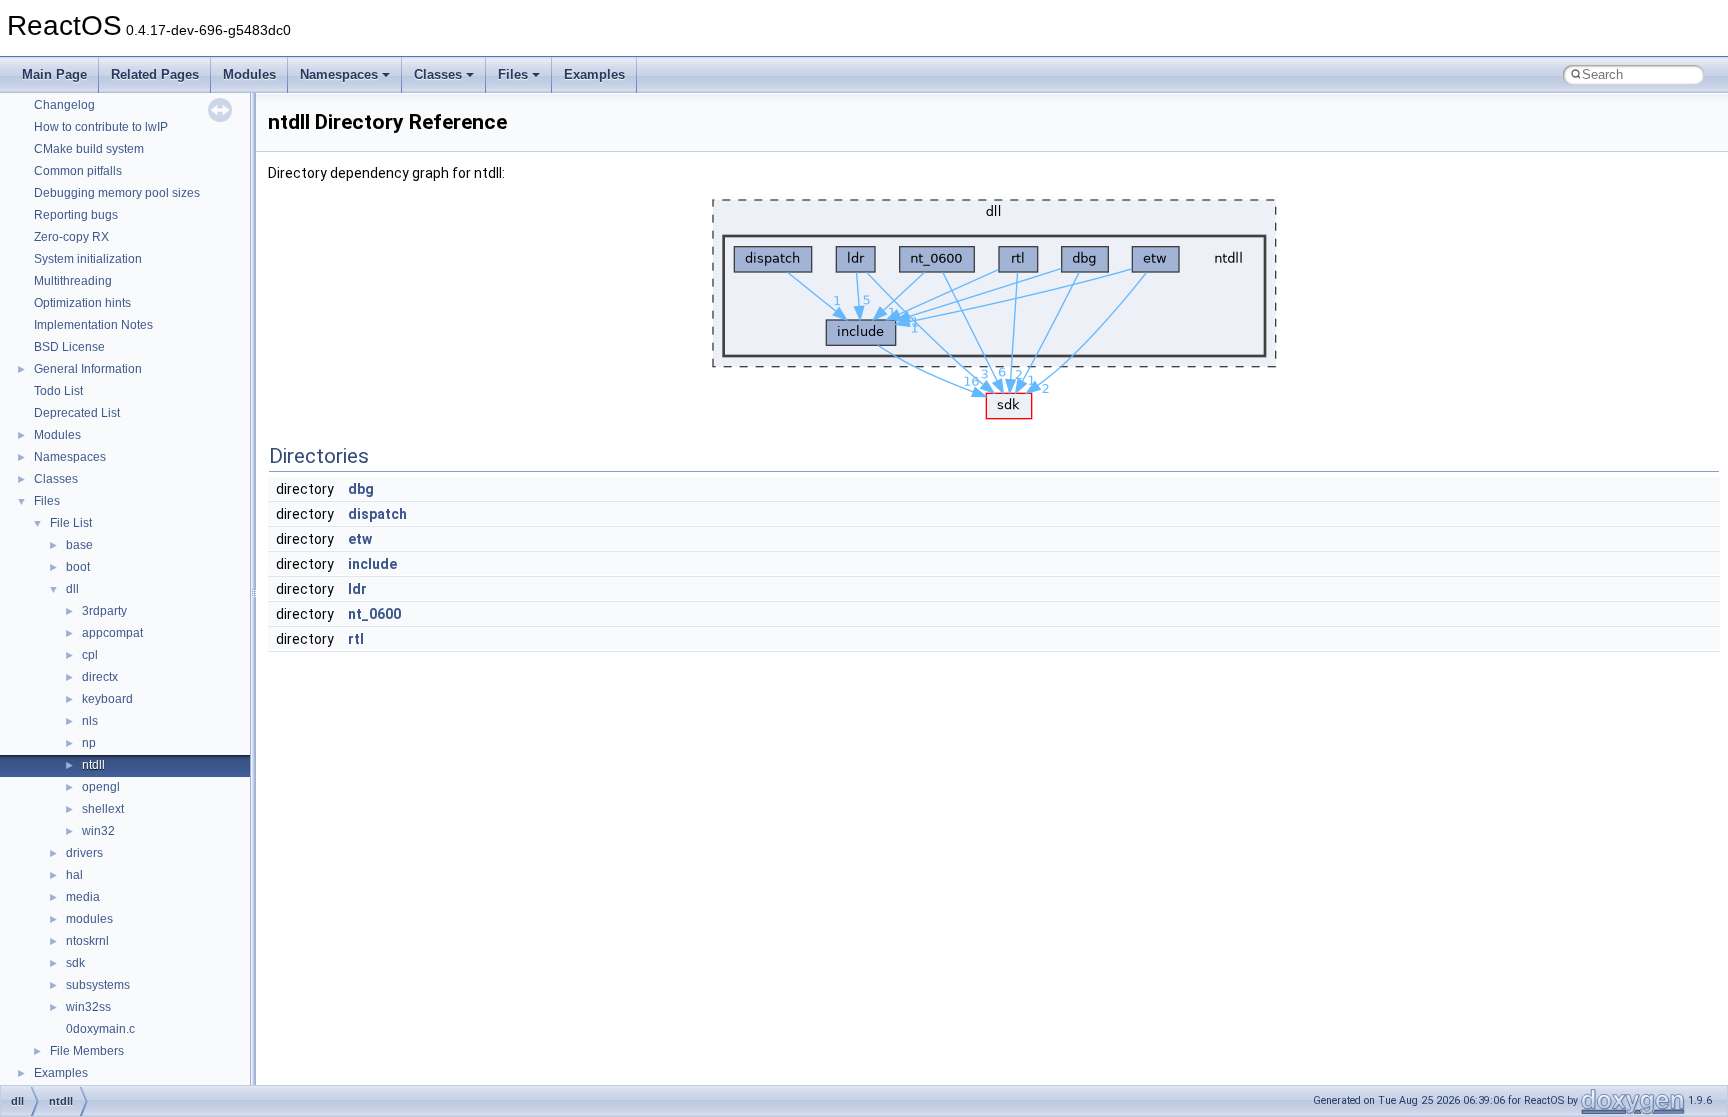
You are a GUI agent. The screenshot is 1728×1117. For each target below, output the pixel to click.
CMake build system (89, 149)
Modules (249, 74)
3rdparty (104, 611)
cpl (90, 655)
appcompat (112, 633)
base (79, 545)
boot (78, 567)
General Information (88, 369)
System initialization (88, 259)
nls (90, 721)
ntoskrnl (87, 941)
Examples (594, 74)
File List (71, 523)
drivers (84, 853)
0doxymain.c (100, 1029)
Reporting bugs (76, 215)
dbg (361, 489)
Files (513, 74)
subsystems (98, 985)
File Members (87, 1051)
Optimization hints (82, 303)
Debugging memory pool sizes (117, 193)
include (372, 564)
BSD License (69, 347)
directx (100, 677)
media (83, 897)
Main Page (54, 74)
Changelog (64, 105)
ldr (357, 589)
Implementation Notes (93, 325)
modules (89, 919)
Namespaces (339, 74)
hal (74, 875)
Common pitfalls (78, 171)
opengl (101, 787)
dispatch (377, 514)
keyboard (107, 699)
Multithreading (73, 281)
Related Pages (155, 74)
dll (72, 589)
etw (360, 539)
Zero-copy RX (71, 237)
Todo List (58, 391)
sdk (75, 963)
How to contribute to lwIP (101, 127)
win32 (98, 831)
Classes (438, 74)
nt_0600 (374, 614)
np (89, 743)
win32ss (88, 1007)
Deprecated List (77, 413)
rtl (356, 639)
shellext (103, 809)
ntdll (93, 765)
